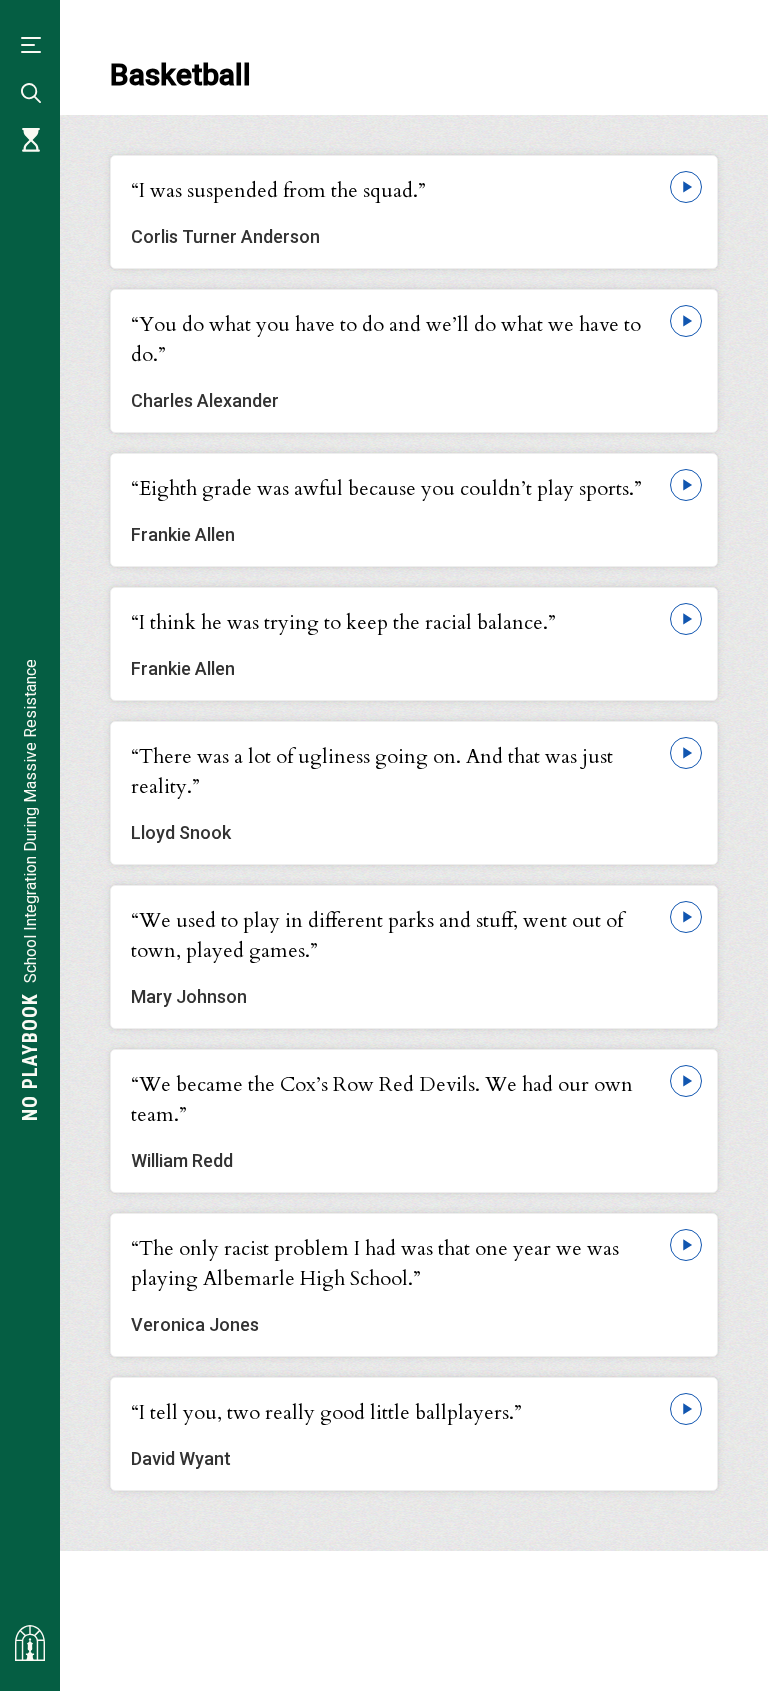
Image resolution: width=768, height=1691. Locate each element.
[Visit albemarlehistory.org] (30, 1643)
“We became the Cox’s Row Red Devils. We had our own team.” (382, 1099)
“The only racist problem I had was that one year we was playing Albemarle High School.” (375, 1263)
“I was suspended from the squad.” (278, 190)
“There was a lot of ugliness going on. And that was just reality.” (372, 771)
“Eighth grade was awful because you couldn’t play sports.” (386, 488)
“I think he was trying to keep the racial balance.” (343, 622)
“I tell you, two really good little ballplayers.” (326, 1412)
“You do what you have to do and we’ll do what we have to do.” (386, 339)
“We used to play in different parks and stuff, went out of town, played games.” (377, 935)
